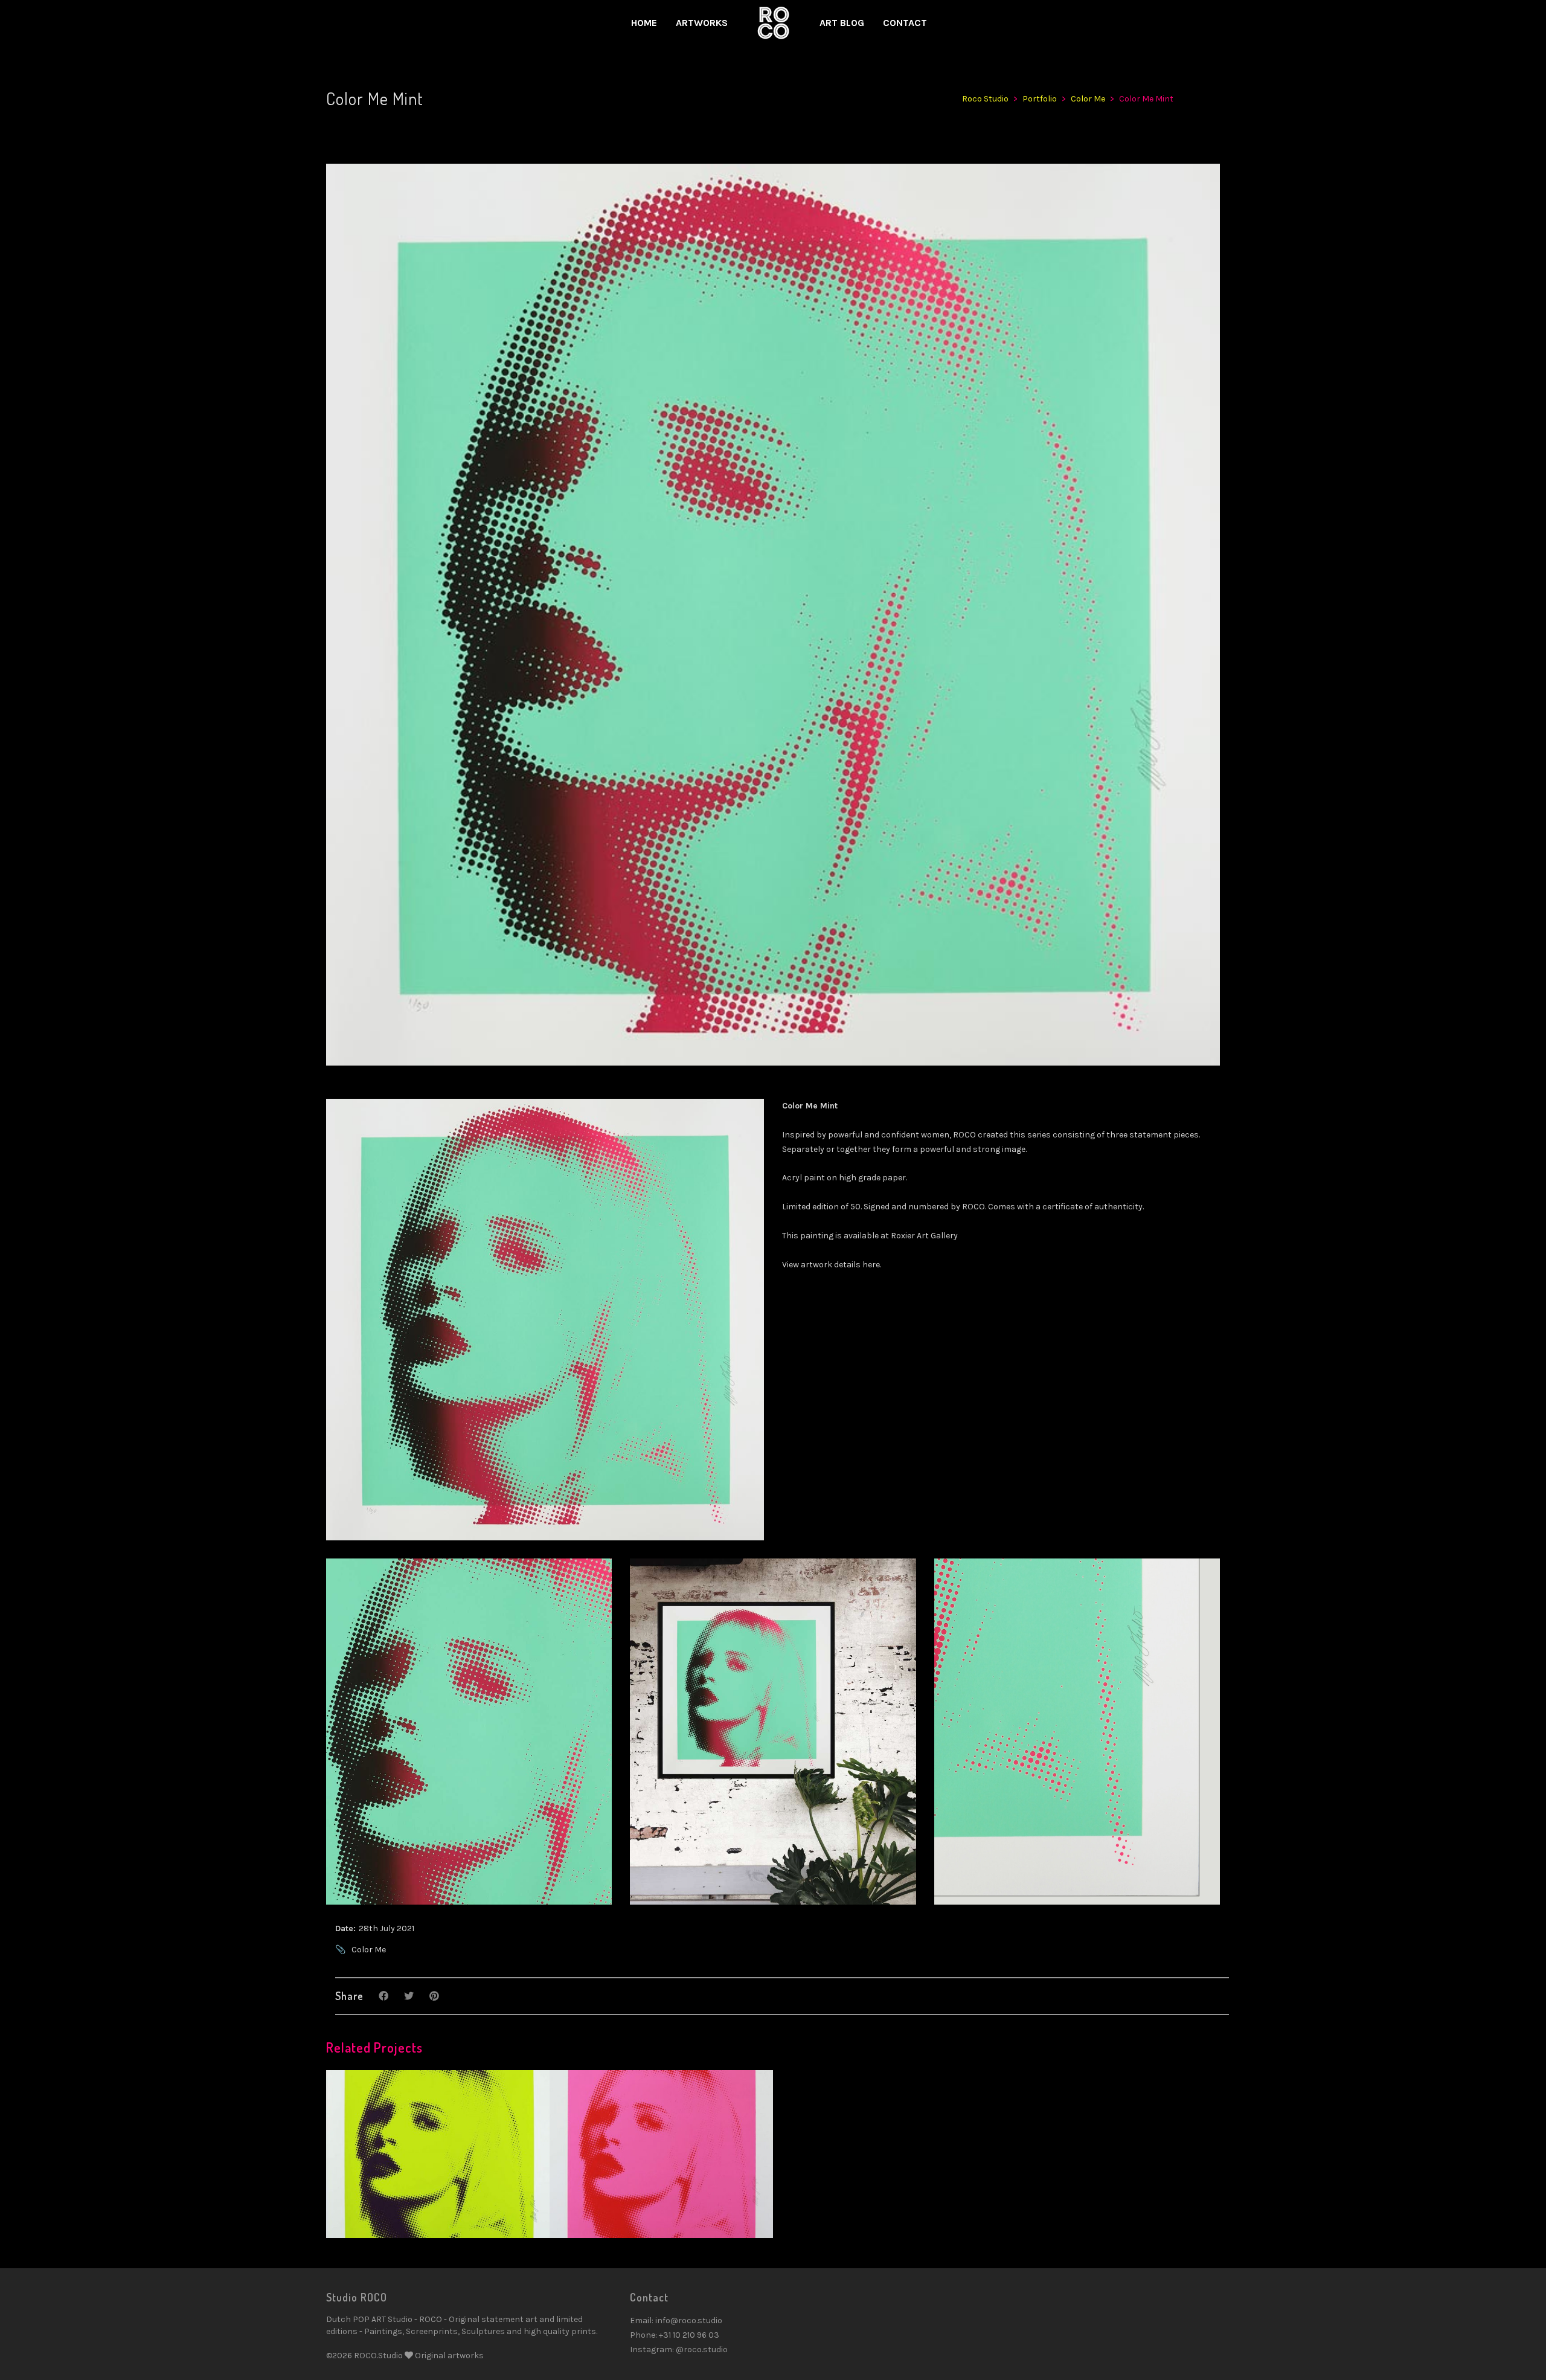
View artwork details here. (832, 1265)
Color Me (369, 1950)
